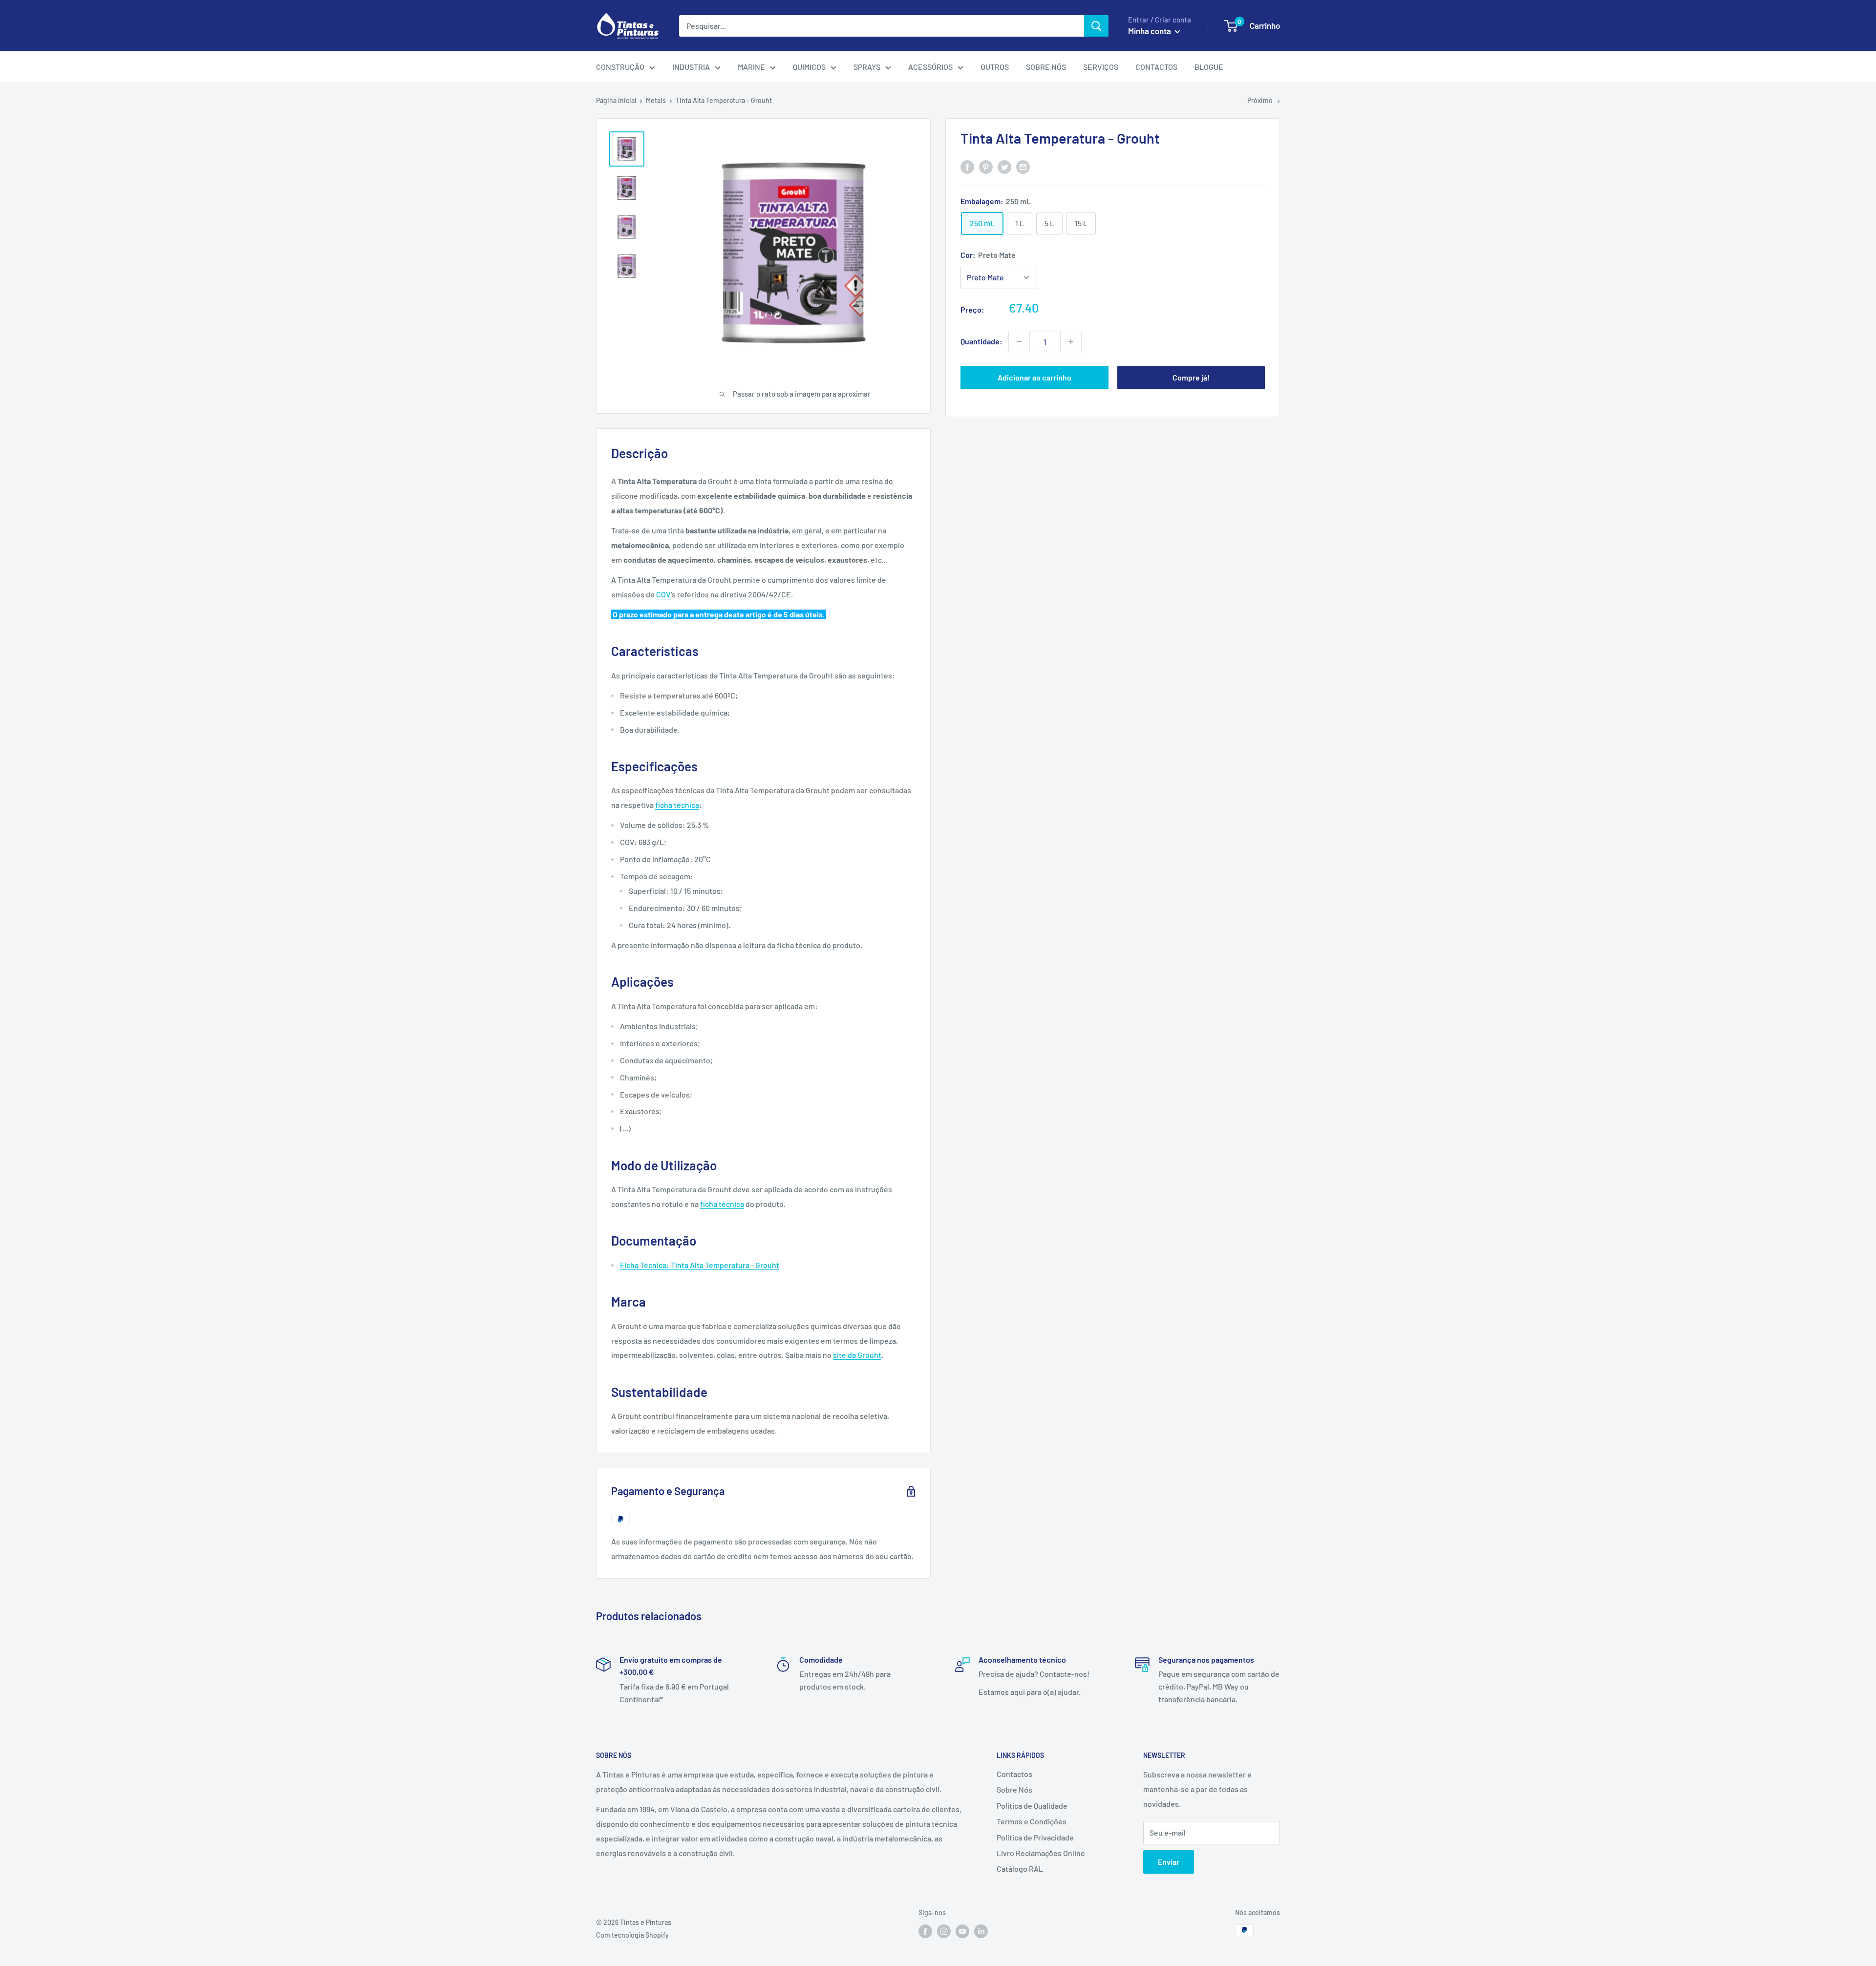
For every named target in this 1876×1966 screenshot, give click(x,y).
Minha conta (1150, 31)
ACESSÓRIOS (930, 67)
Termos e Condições (1032, 1821)
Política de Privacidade (1035, 1837)
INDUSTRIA (691, 67)
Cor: (988, 255)
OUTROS (995, 67)
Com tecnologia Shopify (632, 1935)
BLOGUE (1209, 67)
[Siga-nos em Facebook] (925, 1931)
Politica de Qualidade (1032, 1806)
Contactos (1014, 1774)
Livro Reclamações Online (1041, 1853)
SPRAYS (867, 67)
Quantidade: (981, 341)
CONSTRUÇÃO (620, 67)
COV (663, 594)
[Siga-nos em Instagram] (944, 1931)
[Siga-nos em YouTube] (962, 1931)
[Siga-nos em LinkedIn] (981, 1931)
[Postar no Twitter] (1004, 167)
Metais (656, 100)
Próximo (1260, 100)
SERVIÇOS (1101, 67)
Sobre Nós (1014, 1789)
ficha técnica (677, 805)
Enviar (1169, 1862)
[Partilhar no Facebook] (967, 167)
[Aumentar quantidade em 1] (1071, 341)
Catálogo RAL (1020, 1869)
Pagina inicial (616, 100)
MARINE (751, 67)
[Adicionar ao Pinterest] (986, 167)
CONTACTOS (1156, 67)
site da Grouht (857, 1355)
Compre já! (1191, 377)
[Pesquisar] (1096, 26)
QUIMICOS (809, 67)
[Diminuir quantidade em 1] (1019, 341)
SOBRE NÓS (1046, 67)
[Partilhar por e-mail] (1023, 167)
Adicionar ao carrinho (1034, 377)
